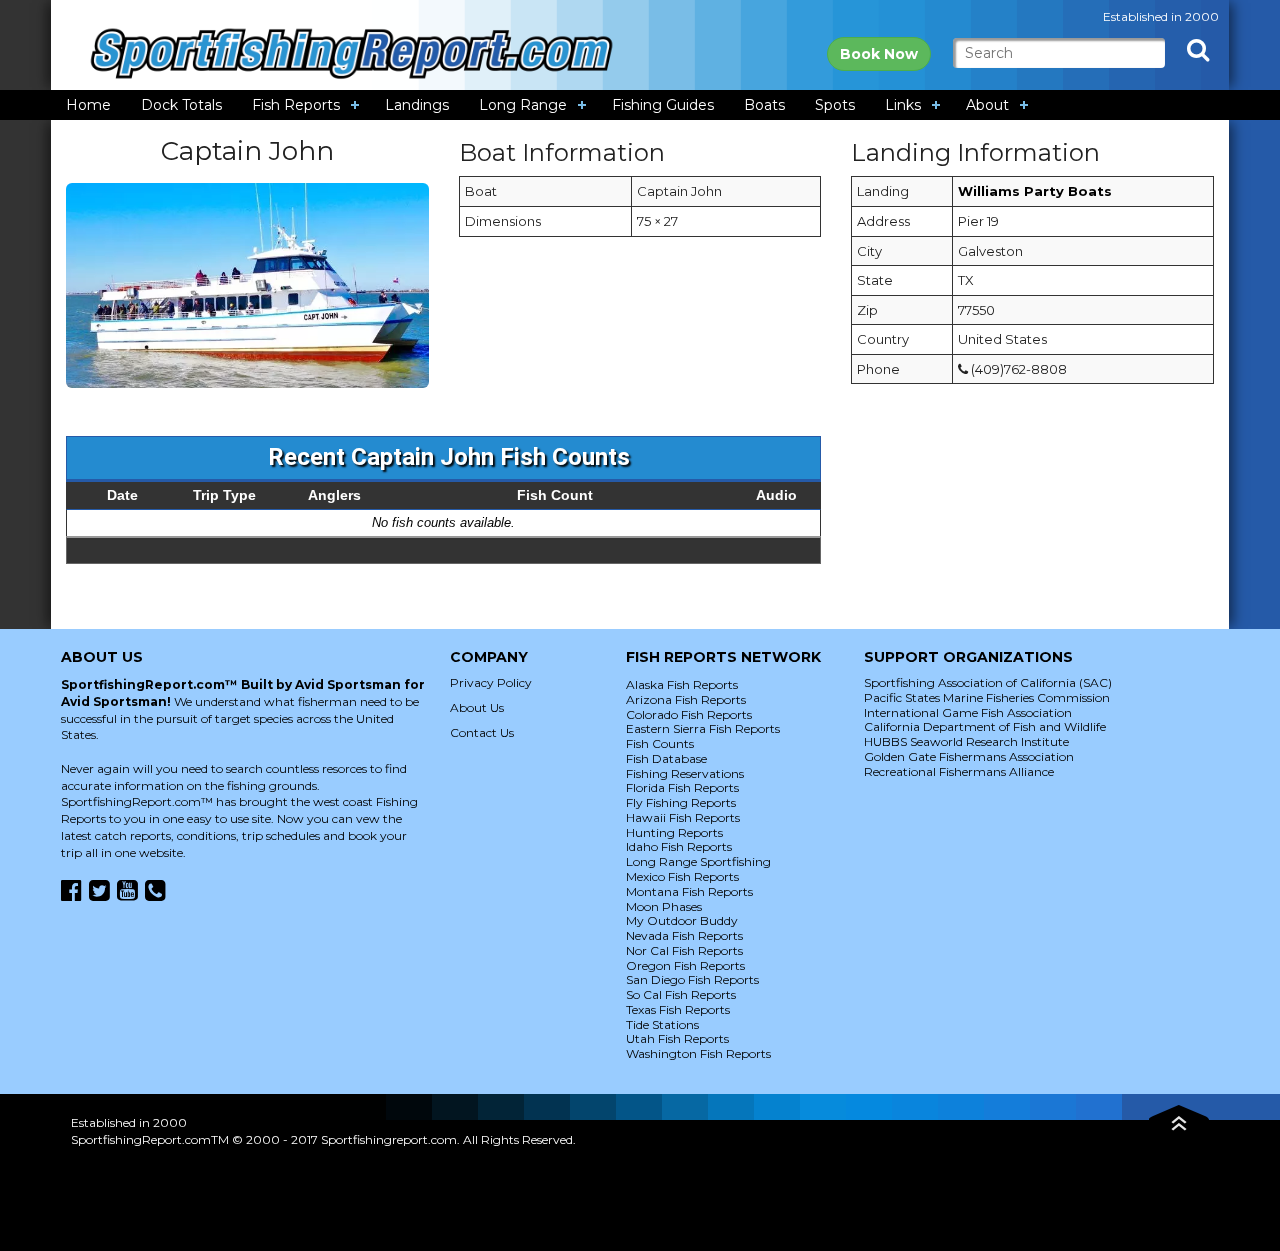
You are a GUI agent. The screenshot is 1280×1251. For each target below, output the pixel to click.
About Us (477, 707)
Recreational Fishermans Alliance (959, 771)
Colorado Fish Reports (689, 714)
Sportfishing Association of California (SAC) (988, 682)
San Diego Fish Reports (692, 979)
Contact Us (482, 732)
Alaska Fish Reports (682, 684)
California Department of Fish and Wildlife (985, 726)
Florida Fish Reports (682, 787)
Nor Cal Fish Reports (684, 950)
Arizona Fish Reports (686, 699)
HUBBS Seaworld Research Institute (966, 741)
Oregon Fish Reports (685, 965)
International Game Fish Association (968, 712)
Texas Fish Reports (678, 1009)
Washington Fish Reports (698, 1053)
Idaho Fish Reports (679, 846)
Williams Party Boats (1035, 191)
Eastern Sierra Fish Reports (703, 728)
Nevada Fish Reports (684, 935)
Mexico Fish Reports (682, 876)
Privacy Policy (491, 682)
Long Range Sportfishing (698, 861)
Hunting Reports (674, 832)
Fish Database (666, 758)
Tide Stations (662, 1024)
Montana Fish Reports (689, 891)
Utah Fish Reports (677, 1038)
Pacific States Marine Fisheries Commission (987, 697)
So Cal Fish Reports (681, 994)
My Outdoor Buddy (682, 920)
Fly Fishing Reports (681, 802)
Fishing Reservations (685, 773)
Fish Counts (660, 743)
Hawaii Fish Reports (683, 817)
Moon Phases (664, 906)
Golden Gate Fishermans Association (969, 756)
